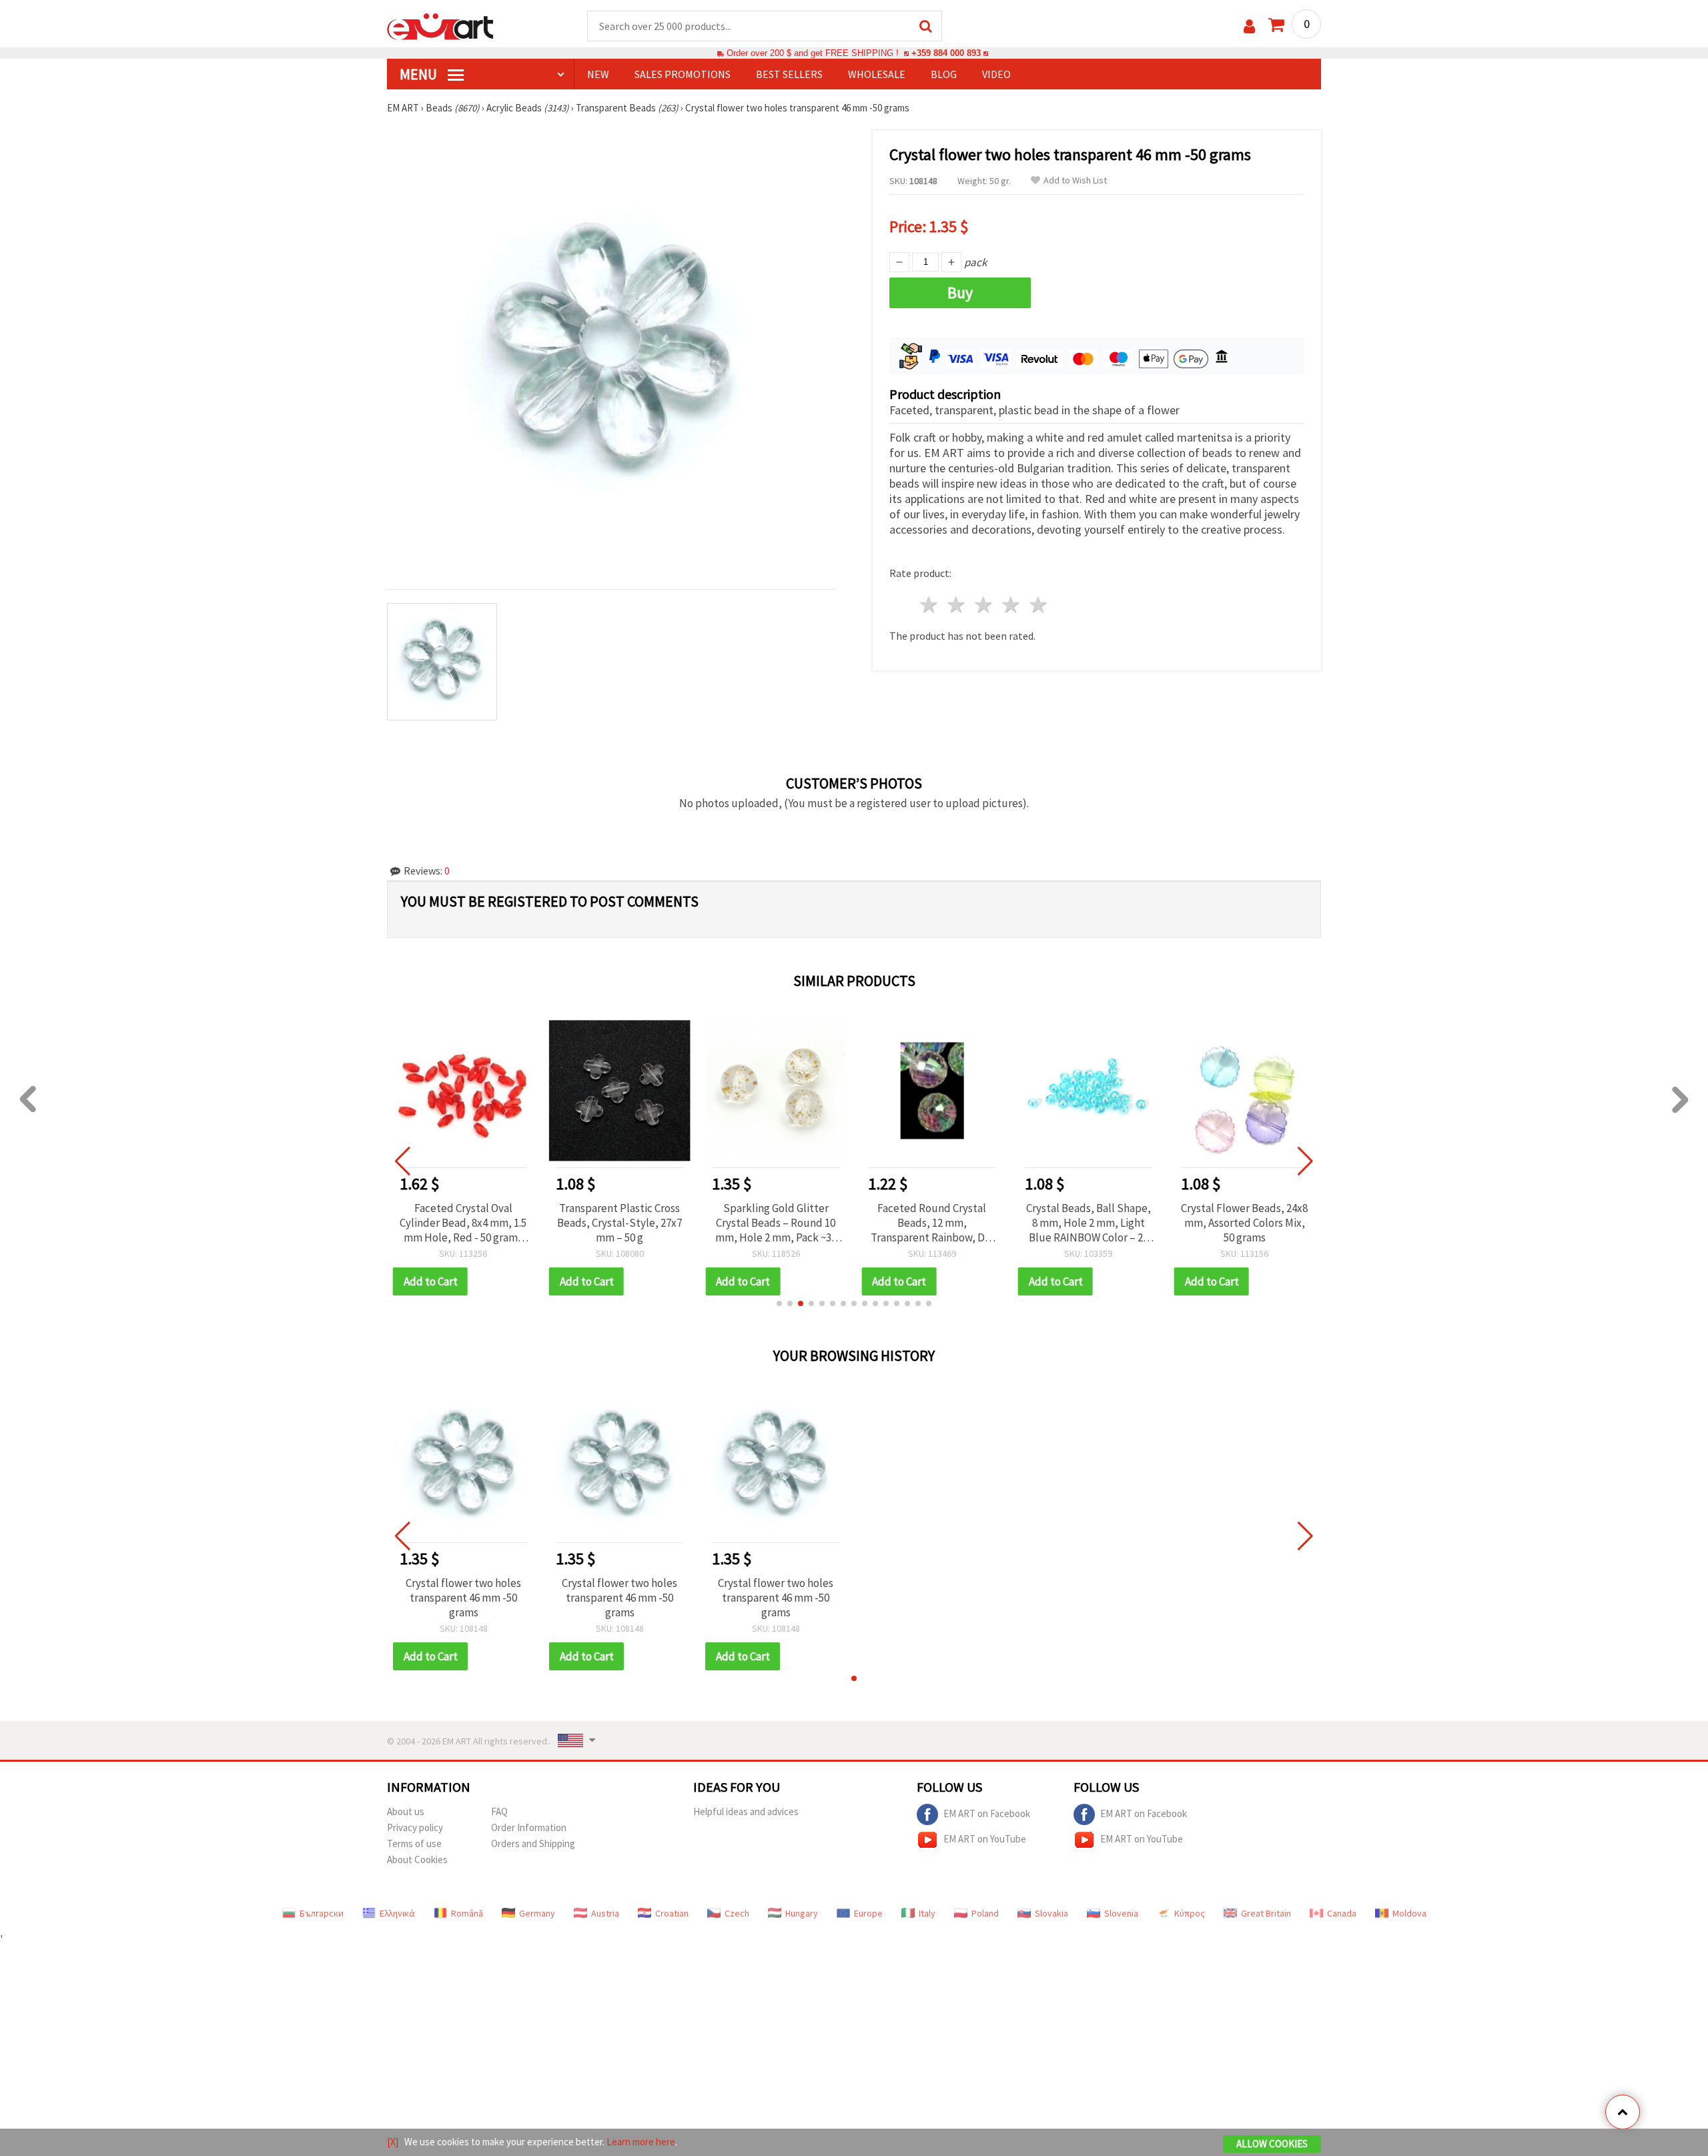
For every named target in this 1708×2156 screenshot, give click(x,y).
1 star (930, 605)
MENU (420, 74)
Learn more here (641, 2142)
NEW (598, 74)
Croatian (672, 1913)
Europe (868, 1913)
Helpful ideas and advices (746, 1811)
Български (322, 1913)
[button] (779, 1303)
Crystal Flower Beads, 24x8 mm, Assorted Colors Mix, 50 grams (1244, 1223)
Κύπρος (1190, 1913)
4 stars (1011, 605)
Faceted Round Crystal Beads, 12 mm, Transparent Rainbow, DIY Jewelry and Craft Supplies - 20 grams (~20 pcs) (932, 1223)
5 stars (1038, 605)
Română (467, 1913)
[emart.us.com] (440, 25)
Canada (1342, 1913)
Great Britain (1266, 1913)
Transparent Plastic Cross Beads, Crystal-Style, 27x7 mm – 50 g (619, 1223)
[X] (393, 2142)
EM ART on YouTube (985, 1838)
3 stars (984, 605)
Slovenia (1121, 1913)
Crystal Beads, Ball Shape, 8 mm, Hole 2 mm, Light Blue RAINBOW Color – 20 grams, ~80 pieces (1089, 1223)
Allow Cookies (1272, 2144)
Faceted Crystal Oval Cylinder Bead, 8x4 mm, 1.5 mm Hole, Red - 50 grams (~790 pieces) (463, 1223)
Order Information (529, 1827)
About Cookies (417, 1859)
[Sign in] (1249, 26)
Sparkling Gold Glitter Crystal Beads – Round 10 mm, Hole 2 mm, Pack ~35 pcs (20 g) (776, 1223)
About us (406, 1811)
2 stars (957, 605)
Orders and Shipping (533, 1843)
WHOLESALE (877, 74)
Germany (537, 1913)
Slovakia (1051, 1913)
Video (996, 74)
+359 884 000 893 (946, 53)
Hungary (802, 1913)
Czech (737, 1913)
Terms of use (414, 1843)
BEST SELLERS (789, 74)
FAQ (499, 1811)
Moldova (1409, 1913)
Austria (605, 1913)
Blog (944, 74)
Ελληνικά (397, 1913)
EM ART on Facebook (987, 1813)
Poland (985, 1913)
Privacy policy (415, 1827)
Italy (927, 1913)
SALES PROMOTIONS (683, 74)
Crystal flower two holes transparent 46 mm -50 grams (463, 1598)
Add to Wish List (1075, 180)
